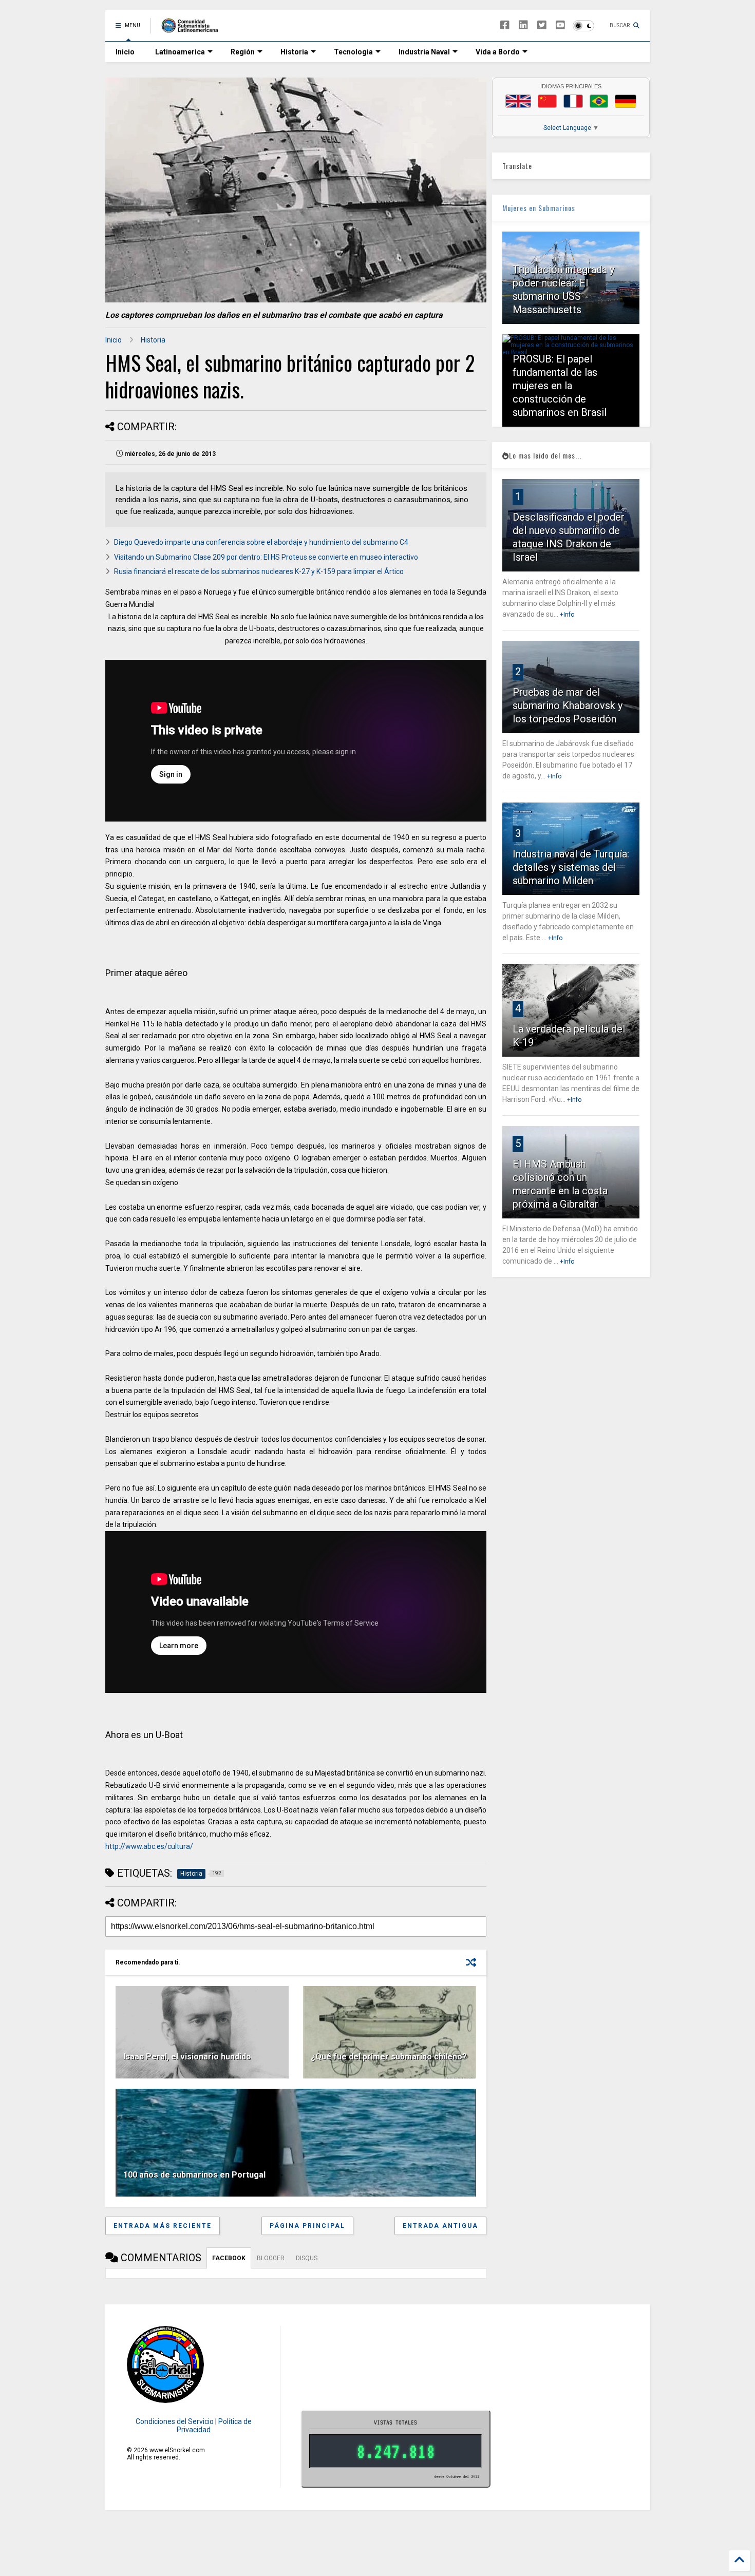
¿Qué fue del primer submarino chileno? (389, 2057)
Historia (294, 52)
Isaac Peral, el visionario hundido (187, 2057)
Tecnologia (353, 52)
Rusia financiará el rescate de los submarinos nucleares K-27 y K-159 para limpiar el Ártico (259, 571)
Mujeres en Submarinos (539, 208)
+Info (567, 615)
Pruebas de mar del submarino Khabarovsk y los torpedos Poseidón (568, 705)
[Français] (573, 101)
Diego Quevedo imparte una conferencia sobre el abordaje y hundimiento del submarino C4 (261, 542)
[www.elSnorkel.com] (193, 29)
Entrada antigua (440, 2226)
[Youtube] (560, 25)
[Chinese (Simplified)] (548, 101)
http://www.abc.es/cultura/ (149, 1846)
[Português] (599, 101)
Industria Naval (424, 52)
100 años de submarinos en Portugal (194, 2175)
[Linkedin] (523, 25)
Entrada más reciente (163, 2226)
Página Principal (307, 2226)
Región (243, 52)
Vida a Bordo (498, 52)
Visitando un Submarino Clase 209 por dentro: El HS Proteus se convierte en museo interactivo (266, 557)
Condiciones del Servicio (175, 2421)
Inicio (125, 52)
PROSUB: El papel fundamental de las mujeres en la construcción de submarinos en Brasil (560, 386)
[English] (518, 101)
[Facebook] (505, 25)
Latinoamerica (180, 52)
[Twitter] (542, 25)
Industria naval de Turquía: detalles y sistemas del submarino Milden (571, 867)
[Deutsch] (626, 101)
